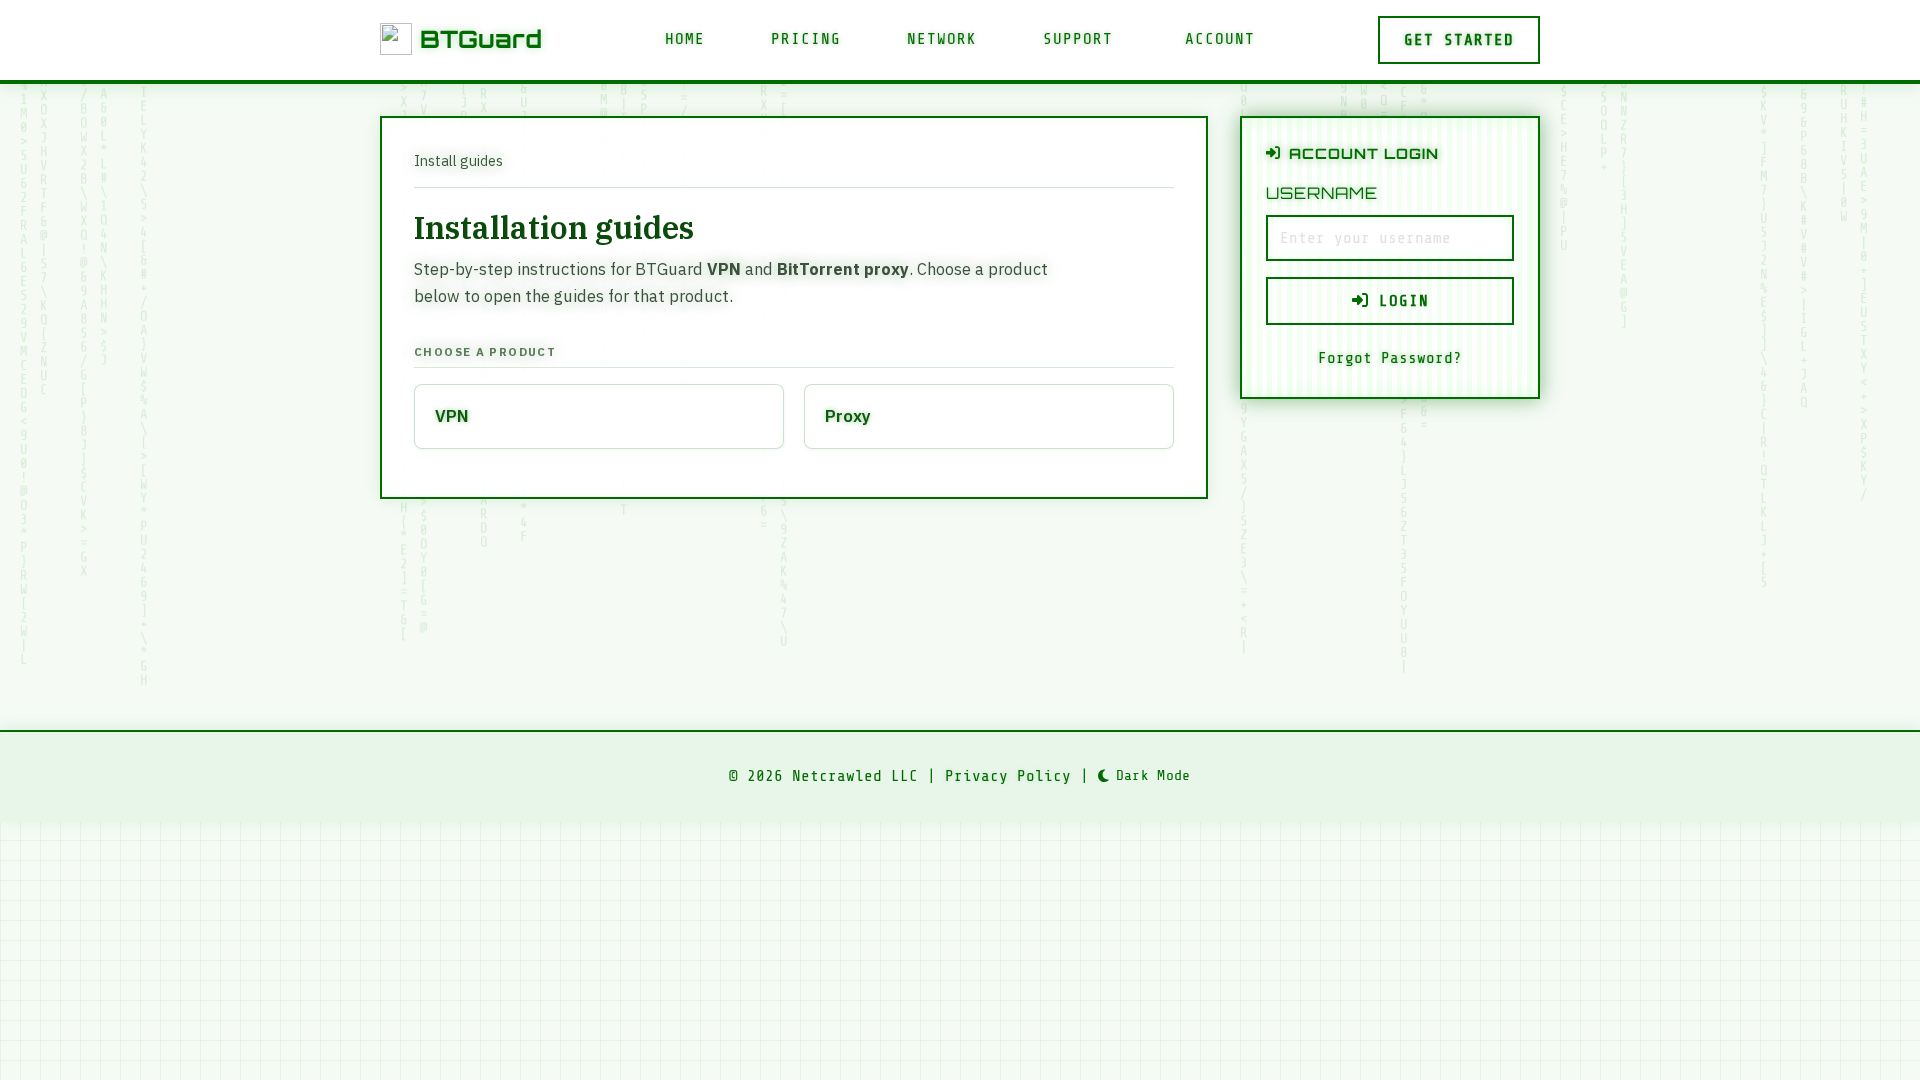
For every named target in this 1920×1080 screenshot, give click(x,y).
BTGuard (481, 39)
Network (942, 39)
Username (1322, 193)
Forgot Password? (1390, 358)
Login (1399, 301)
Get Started (1459, 40)
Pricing (806, 39)
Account (1220, 39)
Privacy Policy (1008, 776)
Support (1078, 39)
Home (685, 39)
